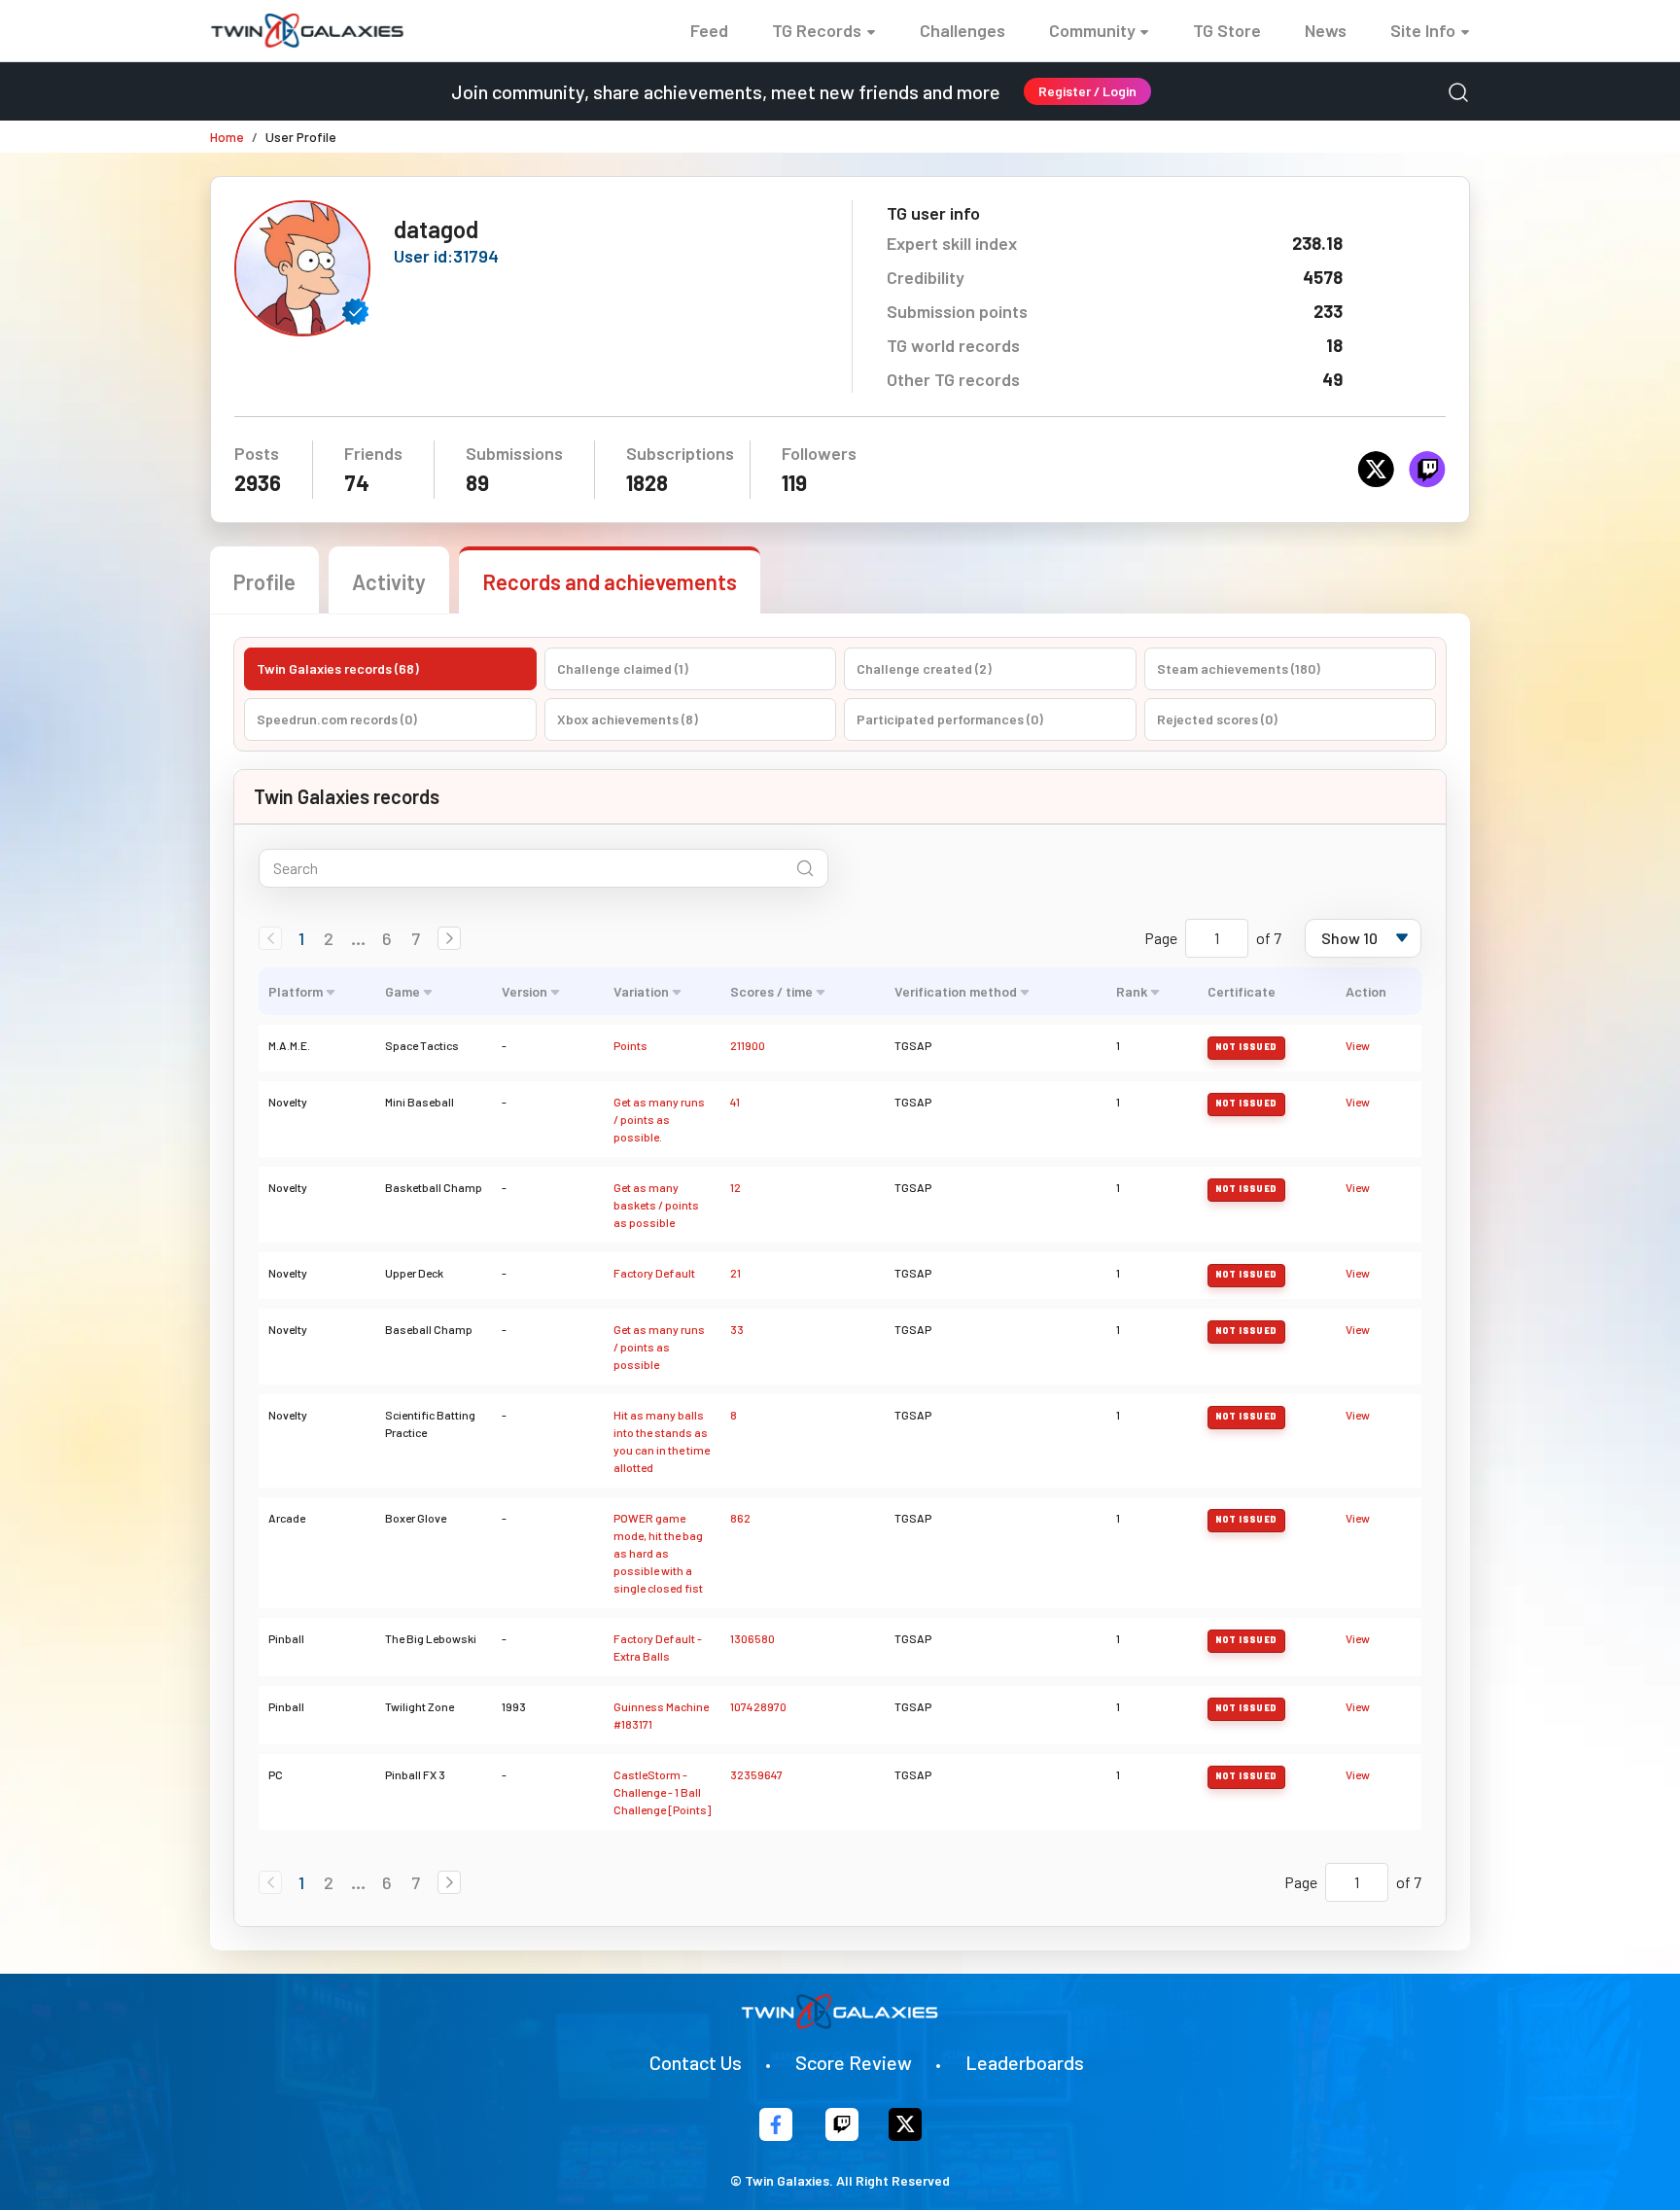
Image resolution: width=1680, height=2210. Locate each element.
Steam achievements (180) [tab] (1239, 668)
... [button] (358, 938)
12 (735, 1187)
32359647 (756, 1774)
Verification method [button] (956, 991)
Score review (854, 2062)
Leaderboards (1025, 2062)
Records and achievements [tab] (610, 581)
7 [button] (416, 938)
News (1326, 30)
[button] (449, 938)
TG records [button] (817, 30)
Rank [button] (1132, 991)
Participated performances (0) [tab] (950, 719)
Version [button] (525, 991)
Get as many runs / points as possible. (659, 1119)
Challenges (962, 30)
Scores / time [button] (771, 991)
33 (737, 1329)
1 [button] (301, 938)
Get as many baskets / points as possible (656, 1205)
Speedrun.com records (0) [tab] (337, 719)
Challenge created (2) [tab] (924, 668)
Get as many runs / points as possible (659, 1347)
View (1358, 1045)
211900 (748, 1045)
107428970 (758, 1706)
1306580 (752, 1638)
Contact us (696, 2062)
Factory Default (654, 1273)
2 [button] (329, 938)
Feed (709, 30)
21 (735, 1273)
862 (740, 1518)
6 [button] (387, 938)
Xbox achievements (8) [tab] (628, 719)
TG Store (1227, 30)
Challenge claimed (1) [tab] (623, 668)
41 (735, 1102)
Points (630, 1045)
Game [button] (402, 991)
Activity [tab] (389, 581)
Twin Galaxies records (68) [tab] (338, 668)
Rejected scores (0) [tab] (1217, 719)
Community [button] (1092, 30)
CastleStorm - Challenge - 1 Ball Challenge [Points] (662, 1792)
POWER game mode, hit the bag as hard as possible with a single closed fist (658, 1553)
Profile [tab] (264, 581)
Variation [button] (641, 991)
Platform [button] (296, 991)
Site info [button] (1423, 30)
